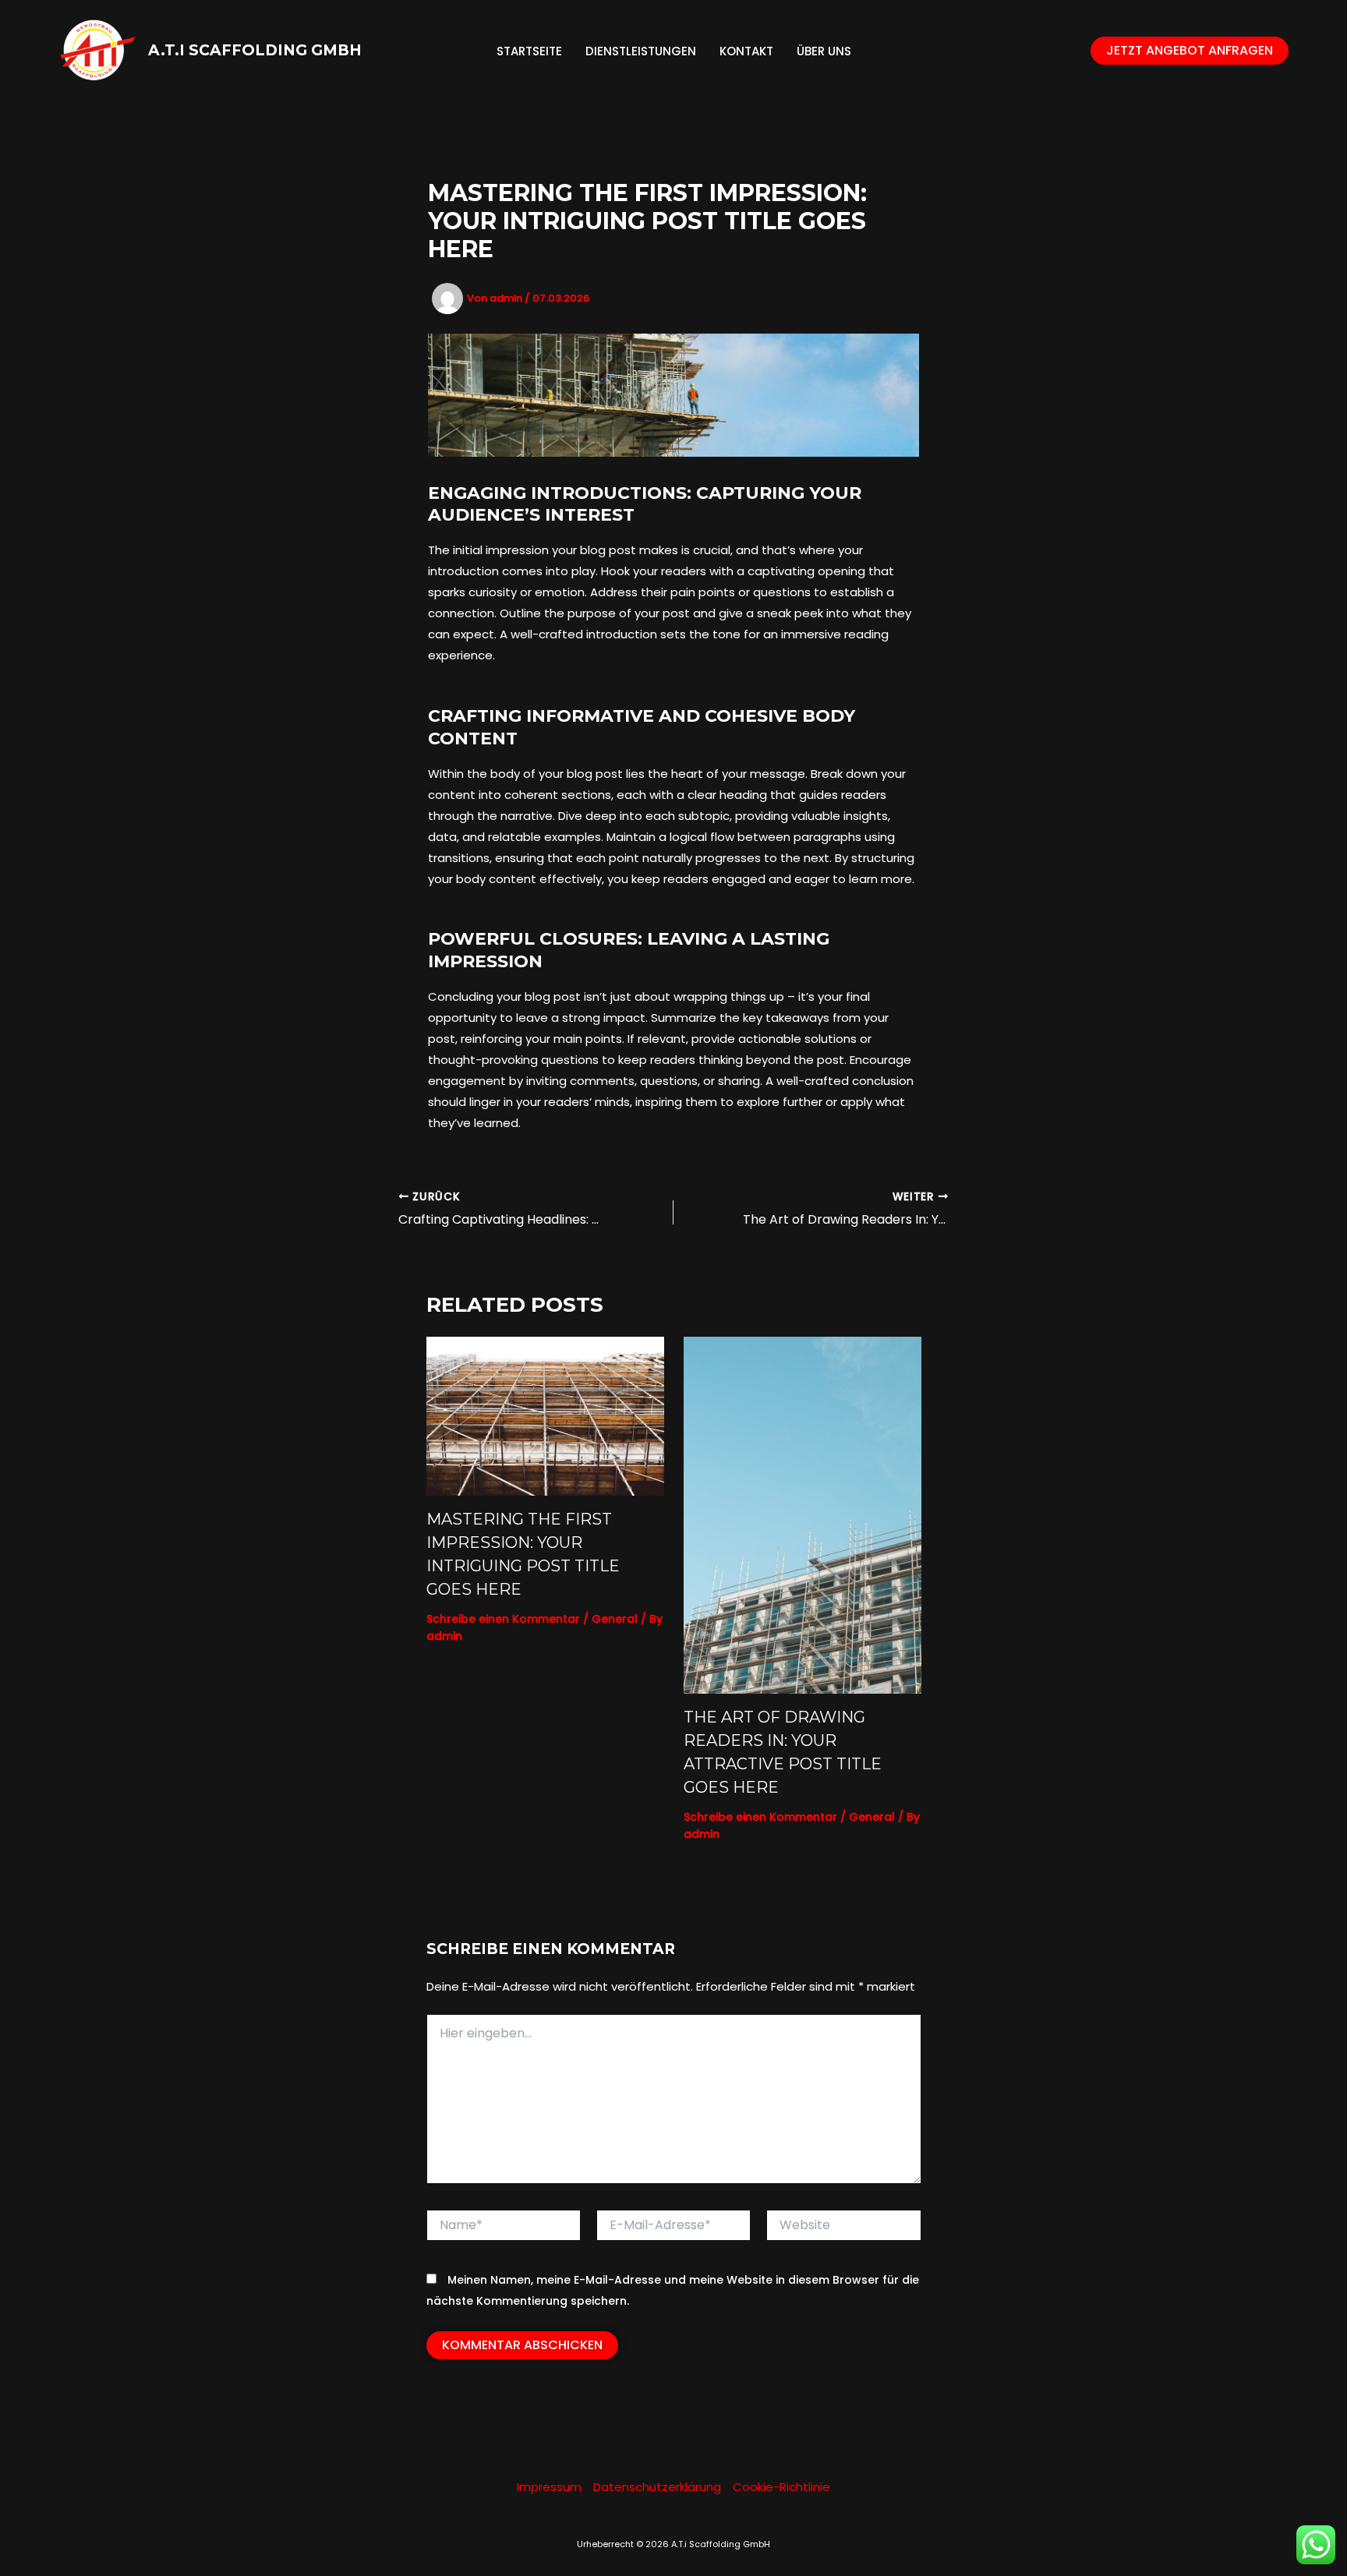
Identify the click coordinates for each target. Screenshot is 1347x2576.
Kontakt (746, 51)
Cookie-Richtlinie (781, 2487)
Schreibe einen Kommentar (503, 1619)
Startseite (529, 51)
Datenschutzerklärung (657, 2487)
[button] (1190, 51)
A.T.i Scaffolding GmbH (255, 50)
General (615, 1619)
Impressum (549, 2487)
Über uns (824, 51)
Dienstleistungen (641, 51)
